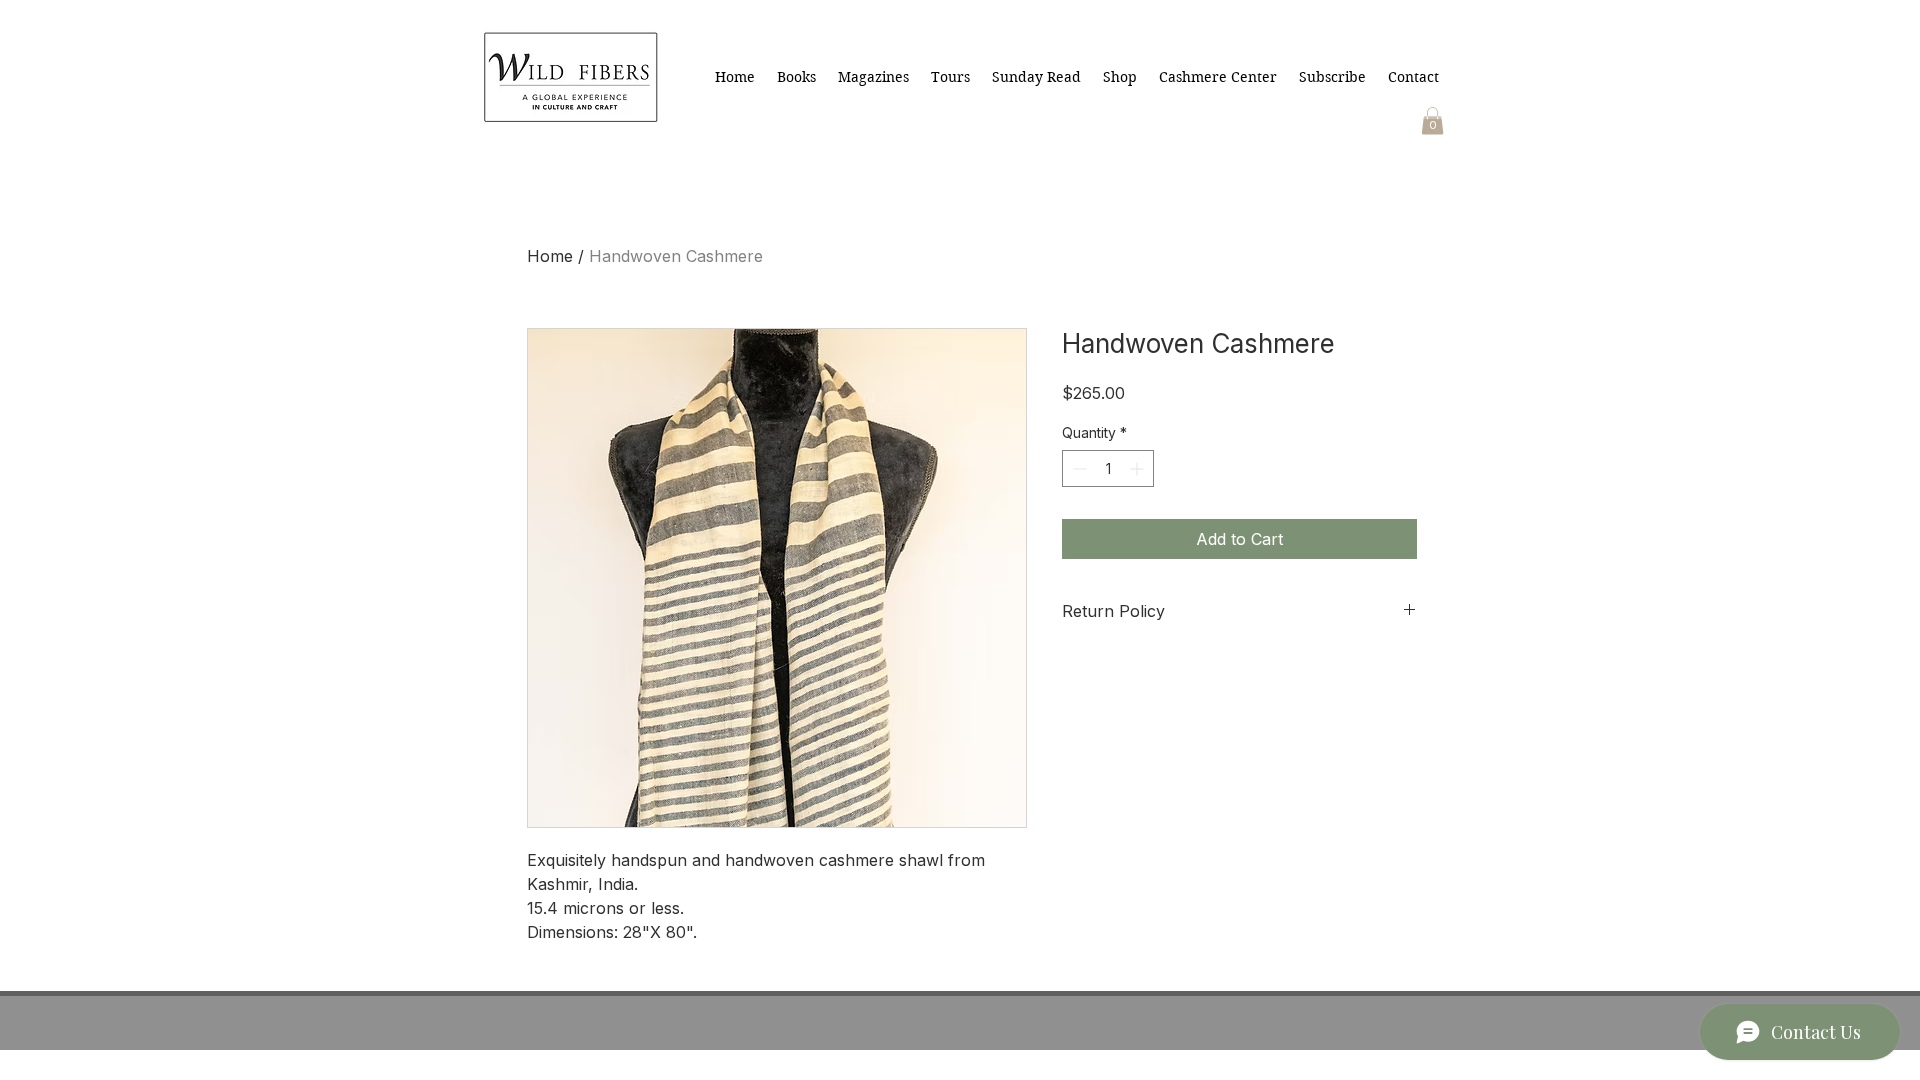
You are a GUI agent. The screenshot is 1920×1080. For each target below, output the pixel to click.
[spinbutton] (1108, 468)
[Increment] (1138, 468)
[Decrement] (1077, 468)
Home (550, 256)
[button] (1432, 120)
